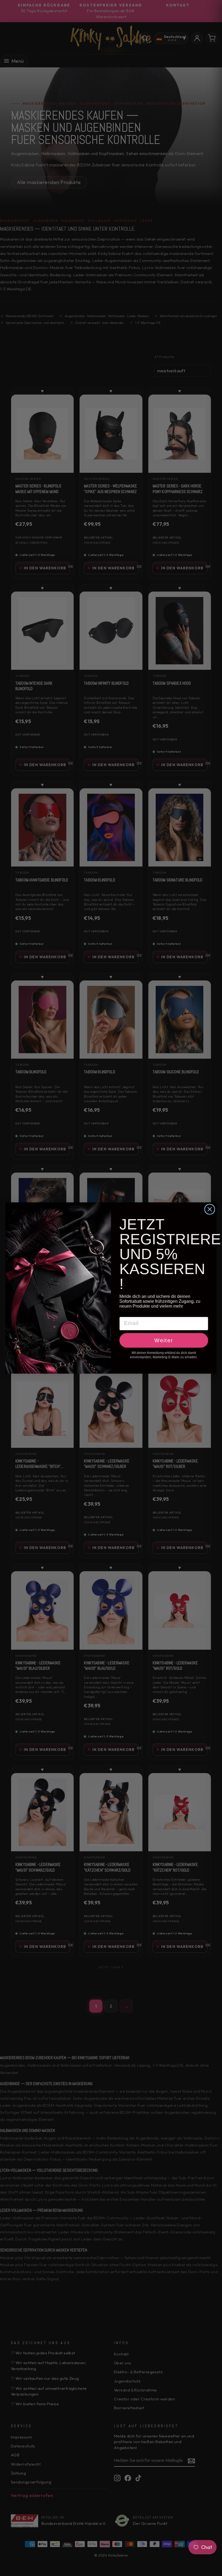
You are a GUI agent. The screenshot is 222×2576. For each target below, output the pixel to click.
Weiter (164, 1340)
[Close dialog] (210, 1209)
